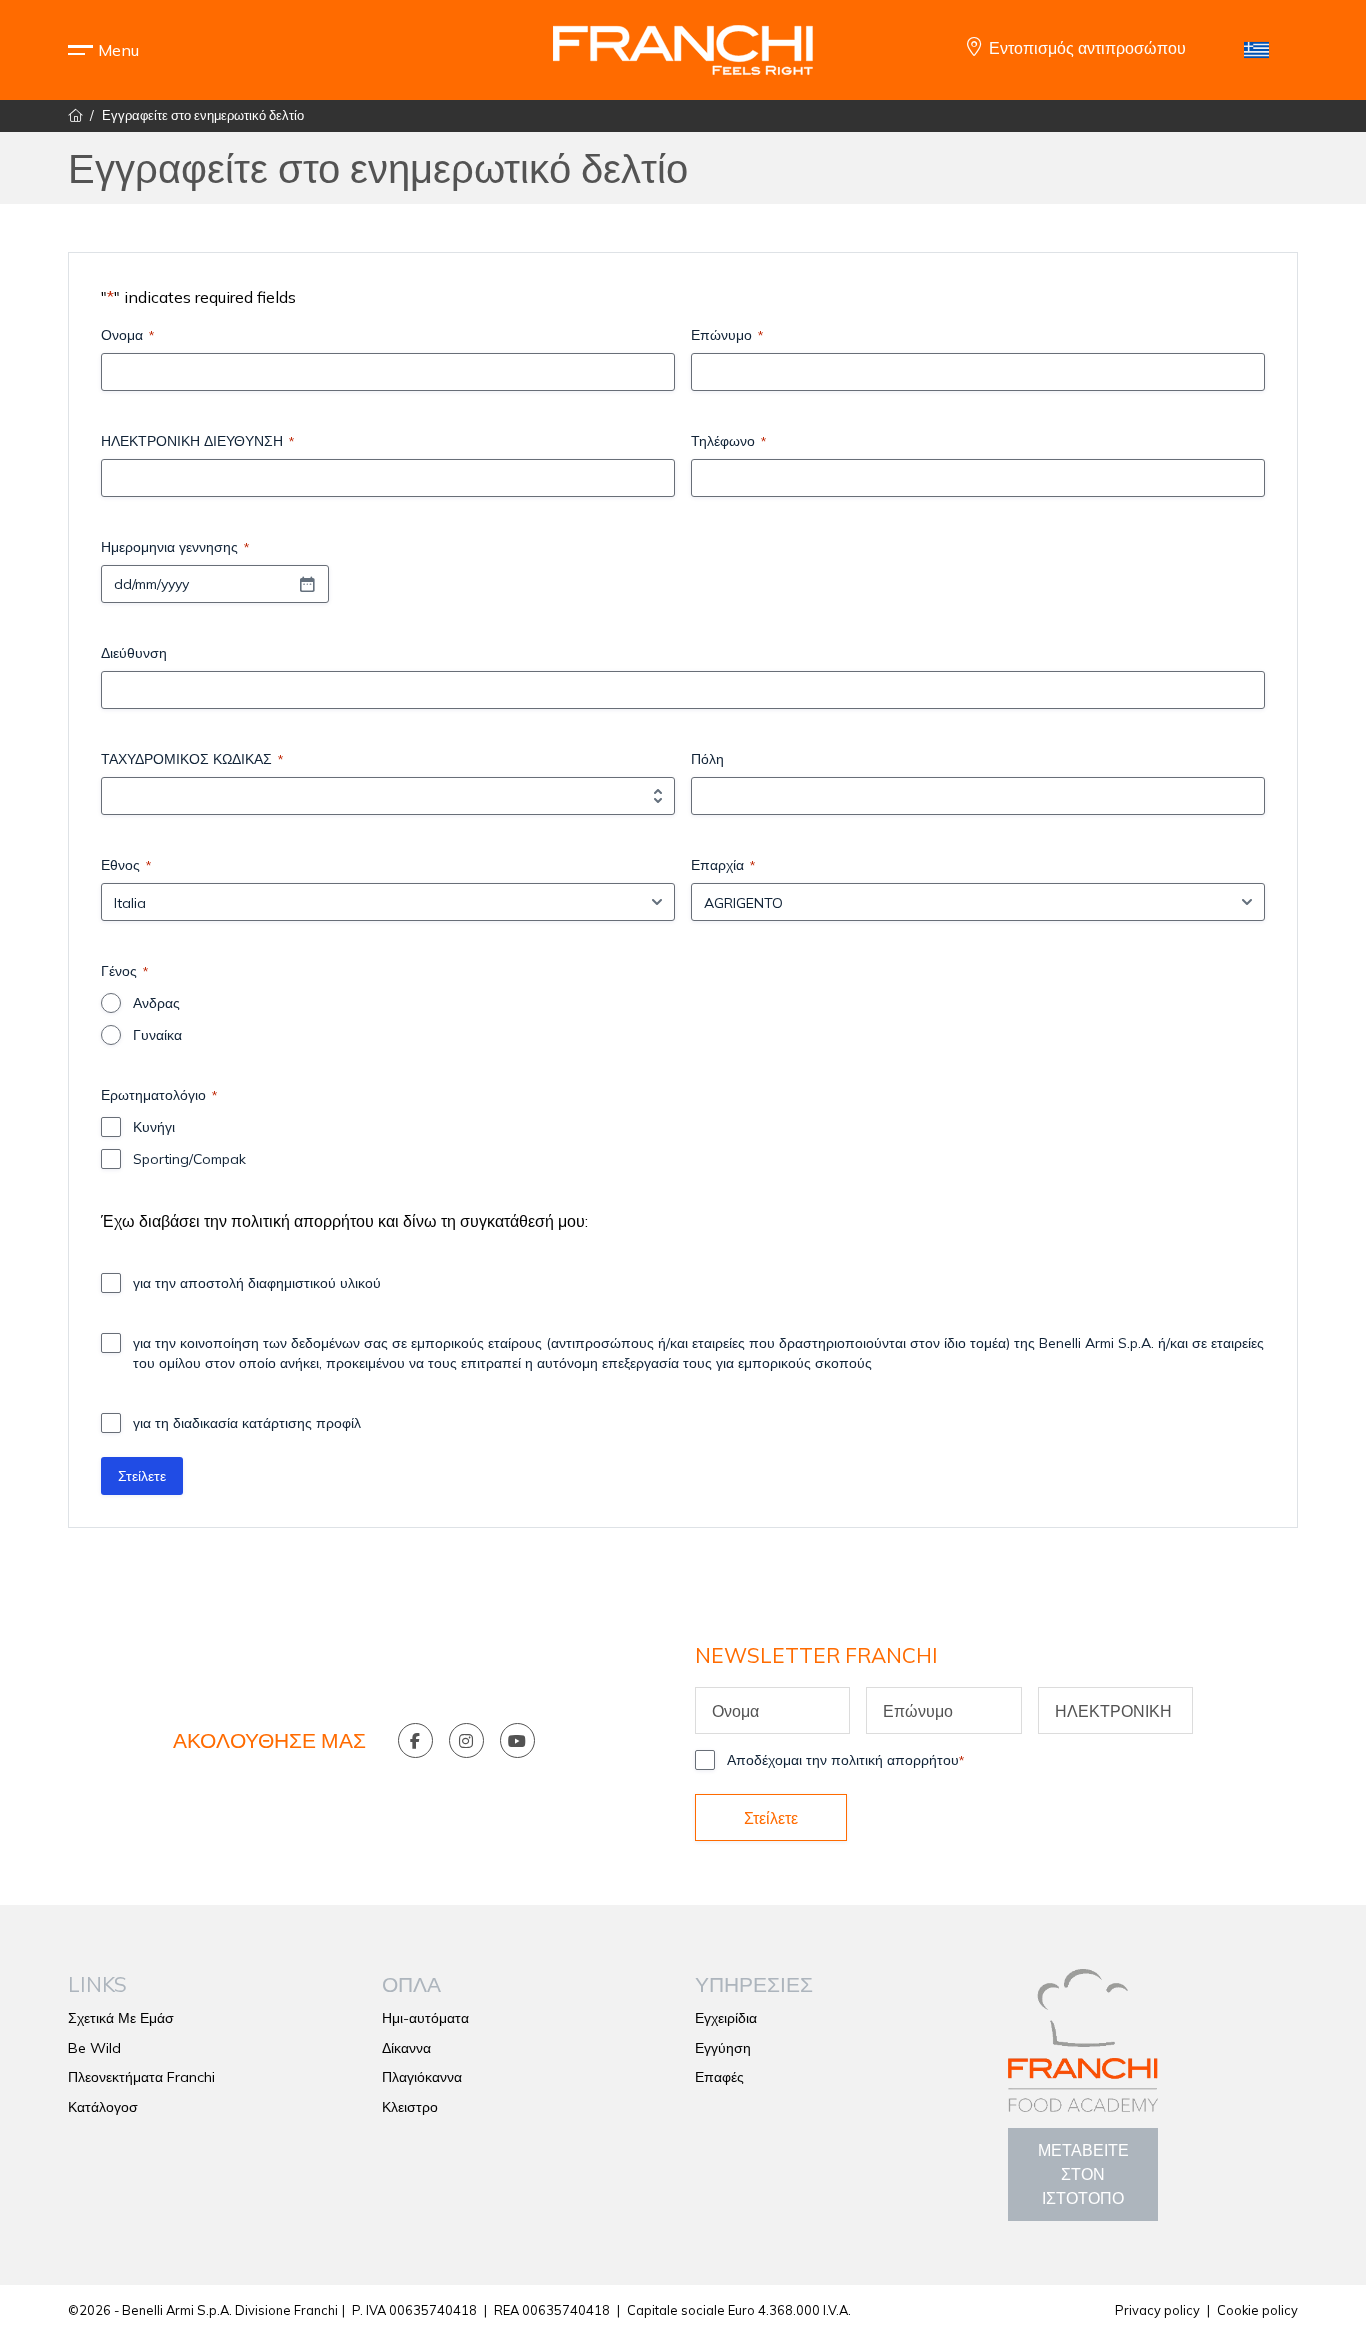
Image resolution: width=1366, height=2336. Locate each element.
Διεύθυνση (134, 653)
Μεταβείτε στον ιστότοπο (1083, 2174)
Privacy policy (1157, 2310)
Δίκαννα (406, 2048)
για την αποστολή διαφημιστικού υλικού (257, 1283)
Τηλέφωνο (728, 441)
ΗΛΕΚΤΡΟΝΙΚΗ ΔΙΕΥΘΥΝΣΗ (197, 441)
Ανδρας (156, 1003)
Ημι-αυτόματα (425, 2018)
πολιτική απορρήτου (302, 1221)
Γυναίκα (157, 1035)
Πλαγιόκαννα (422, 2077)
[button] (118, 50)
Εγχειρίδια (726, 2018)
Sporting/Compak (189, 1159)
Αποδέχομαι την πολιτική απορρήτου (845, 1760)
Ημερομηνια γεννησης (175, 547)
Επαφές (719, 2077)
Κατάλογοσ (103, 2107)
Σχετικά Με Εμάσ (121, 2018)
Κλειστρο (410, 2107)
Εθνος (126, 865)
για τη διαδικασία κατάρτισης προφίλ (247, 1423)
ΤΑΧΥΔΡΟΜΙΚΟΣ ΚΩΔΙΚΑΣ (192, 759)
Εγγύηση (723, 2048)
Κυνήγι (154, 1127)
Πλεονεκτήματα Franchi (141, 2077)
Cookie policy (1257, 2310)
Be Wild (94, 2048)
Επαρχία (723, 865)
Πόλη (707, 759)
